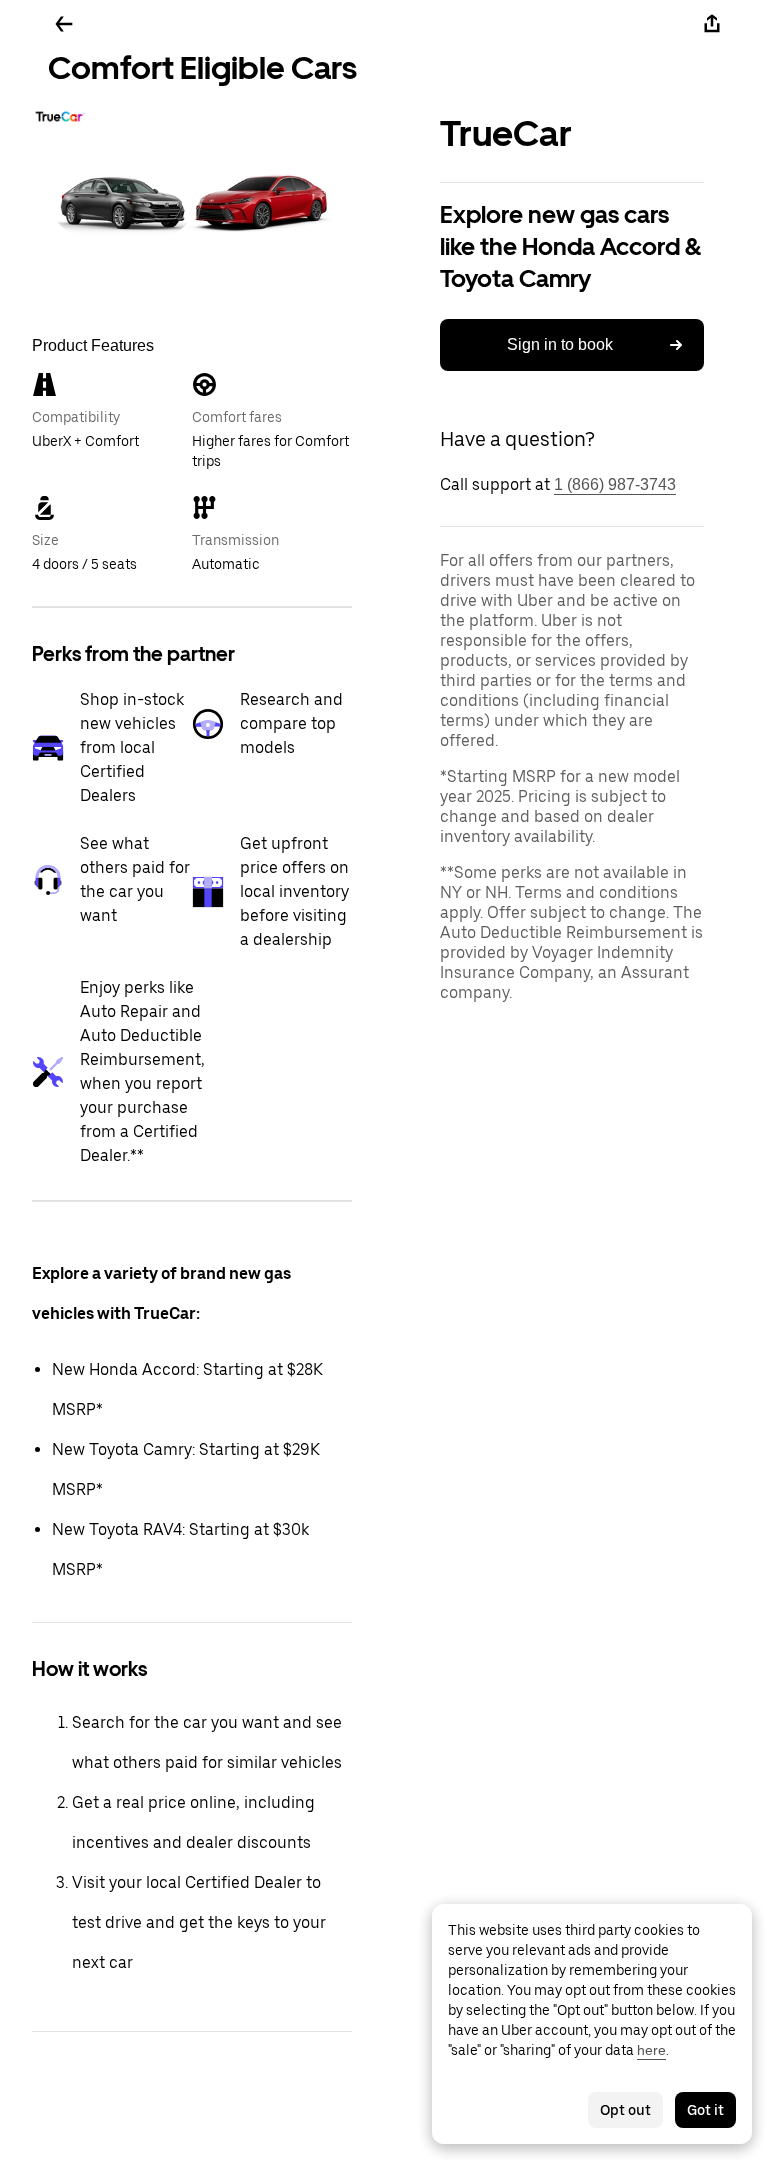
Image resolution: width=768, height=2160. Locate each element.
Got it (705, 2110)
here (651, 2050)
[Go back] (64, 24)
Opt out (625, 2110)
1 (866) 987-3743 (615, 484)
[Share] (712, 24)
